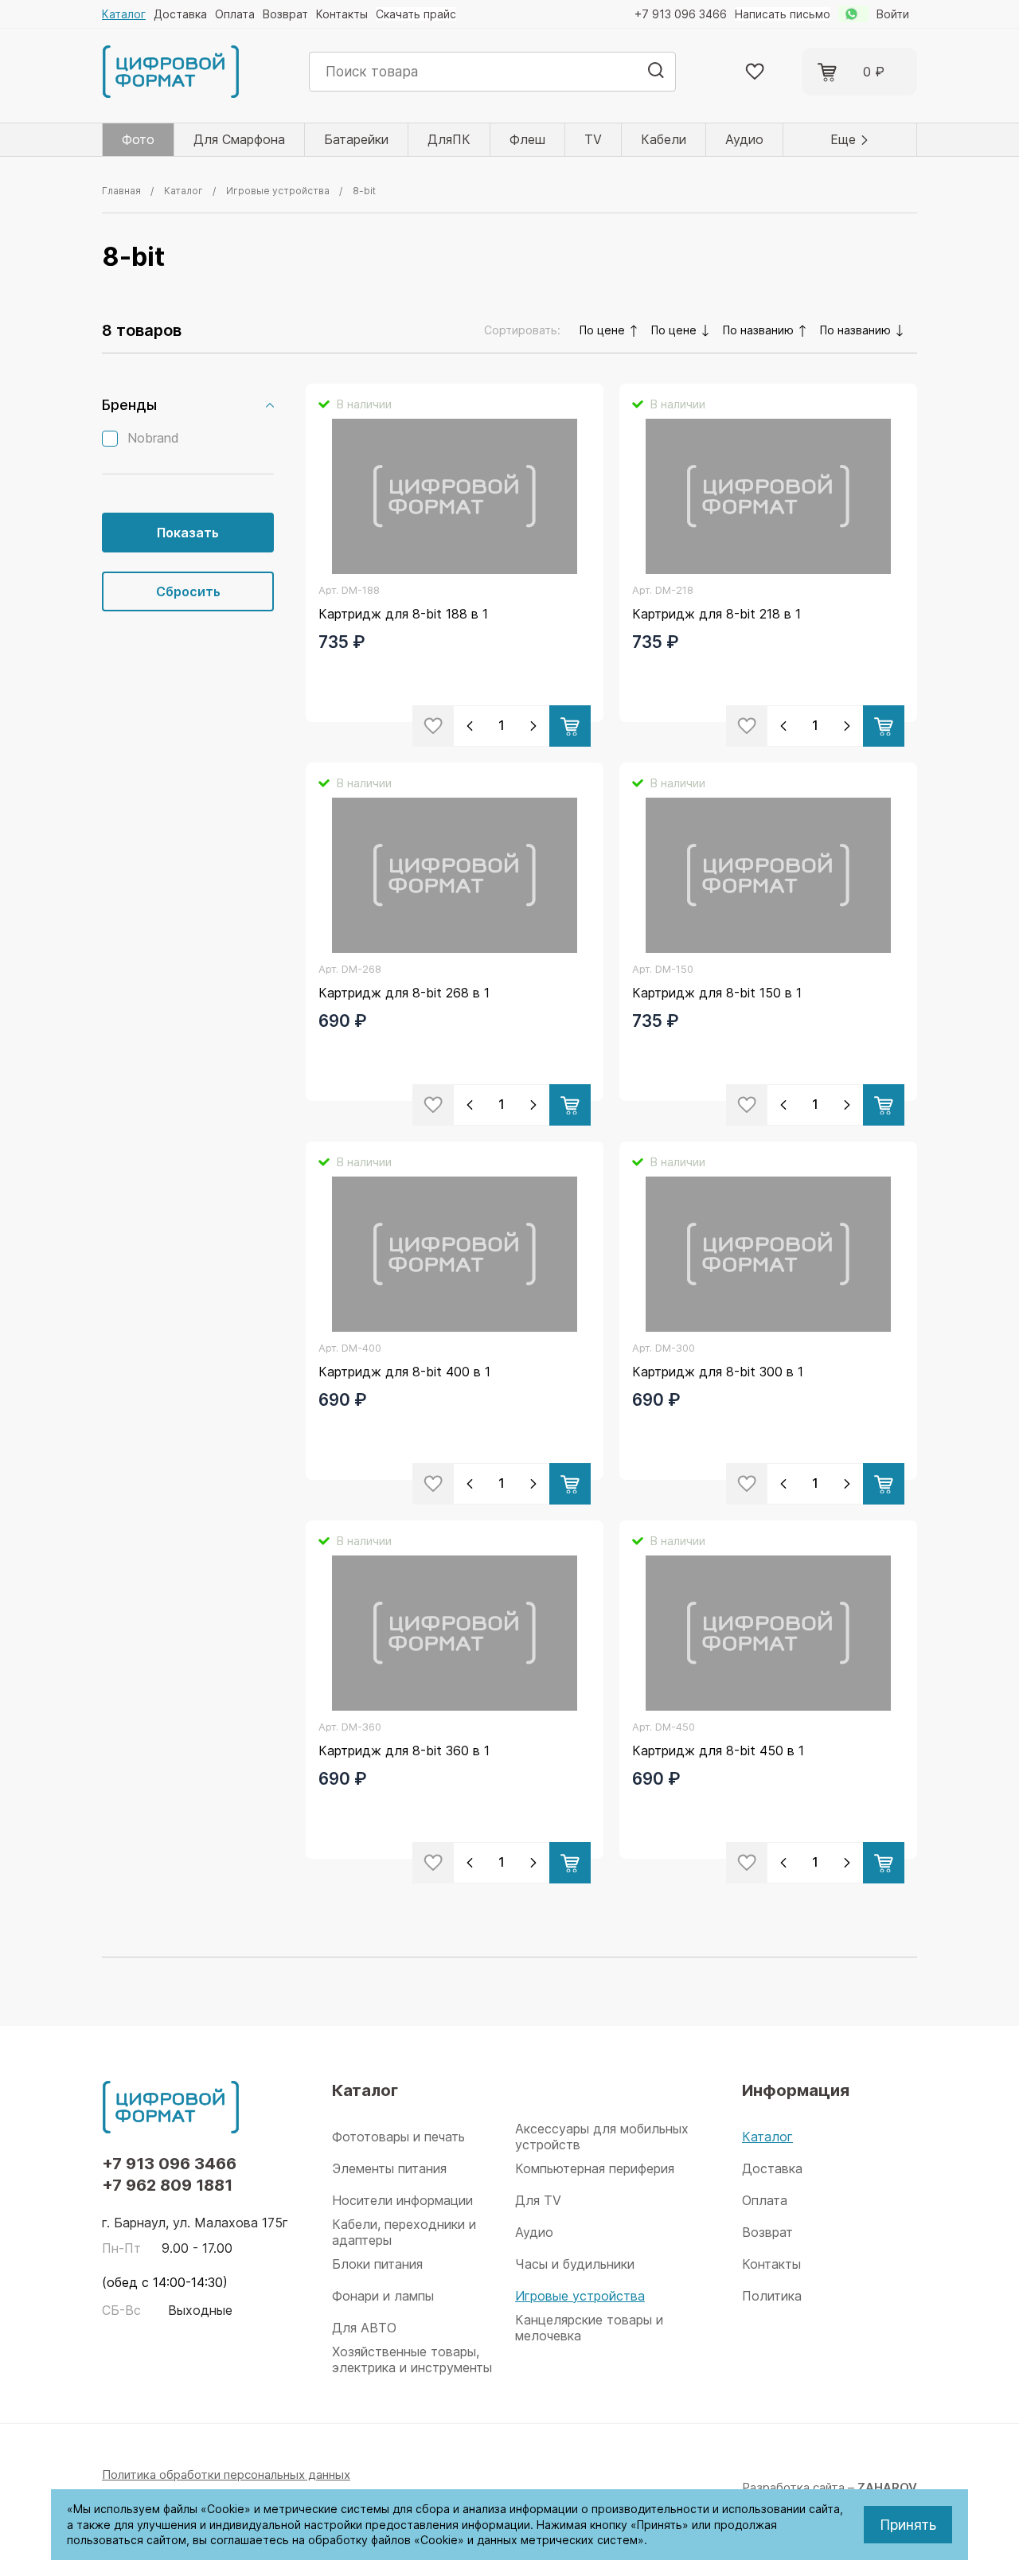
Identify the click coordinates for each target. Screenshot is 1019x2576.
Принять (908, 2525)
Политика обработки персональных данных (226, 2475)
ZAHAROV (887, 2487)
